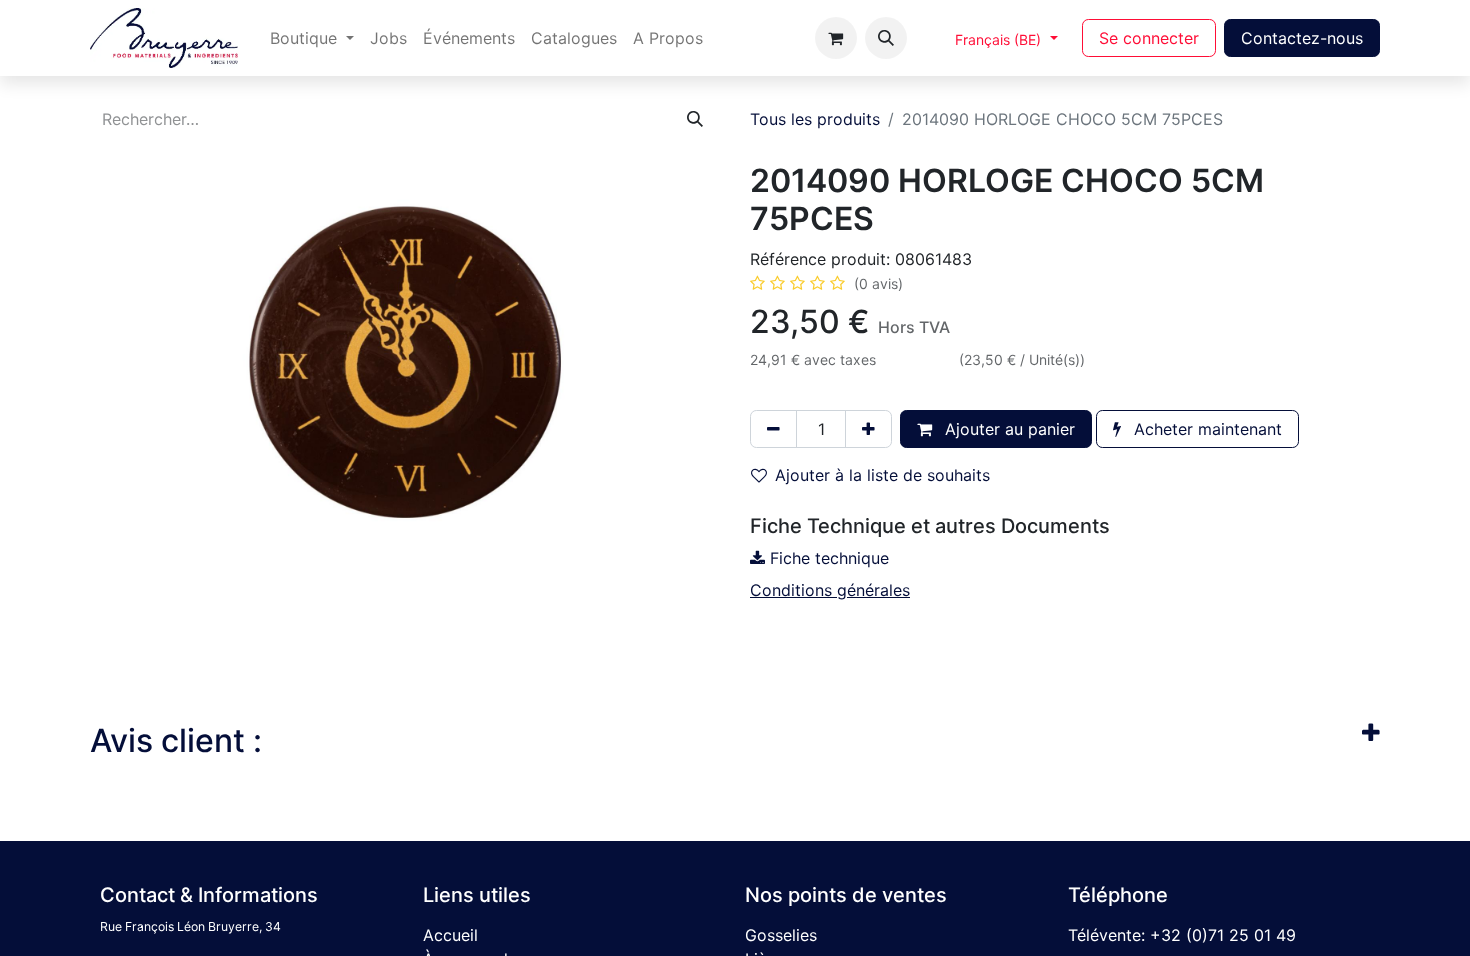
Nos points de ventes (846, 895)
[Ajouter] (868, 429)
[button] (886, 38)
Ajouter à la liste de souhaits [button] (882, 475)
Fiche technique (827, 558)
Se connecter (1149, 38)
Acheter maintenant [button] (1205, 429)
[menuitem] (312, 38)
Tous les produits (815, 119)
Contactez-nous (1302, 38)
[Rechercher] (695, 119)
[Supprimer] (773, 429)
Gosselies (781, 935)
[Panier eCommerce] (836, 38)
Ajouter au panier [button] (1007, 429)
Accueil (450, 935)
